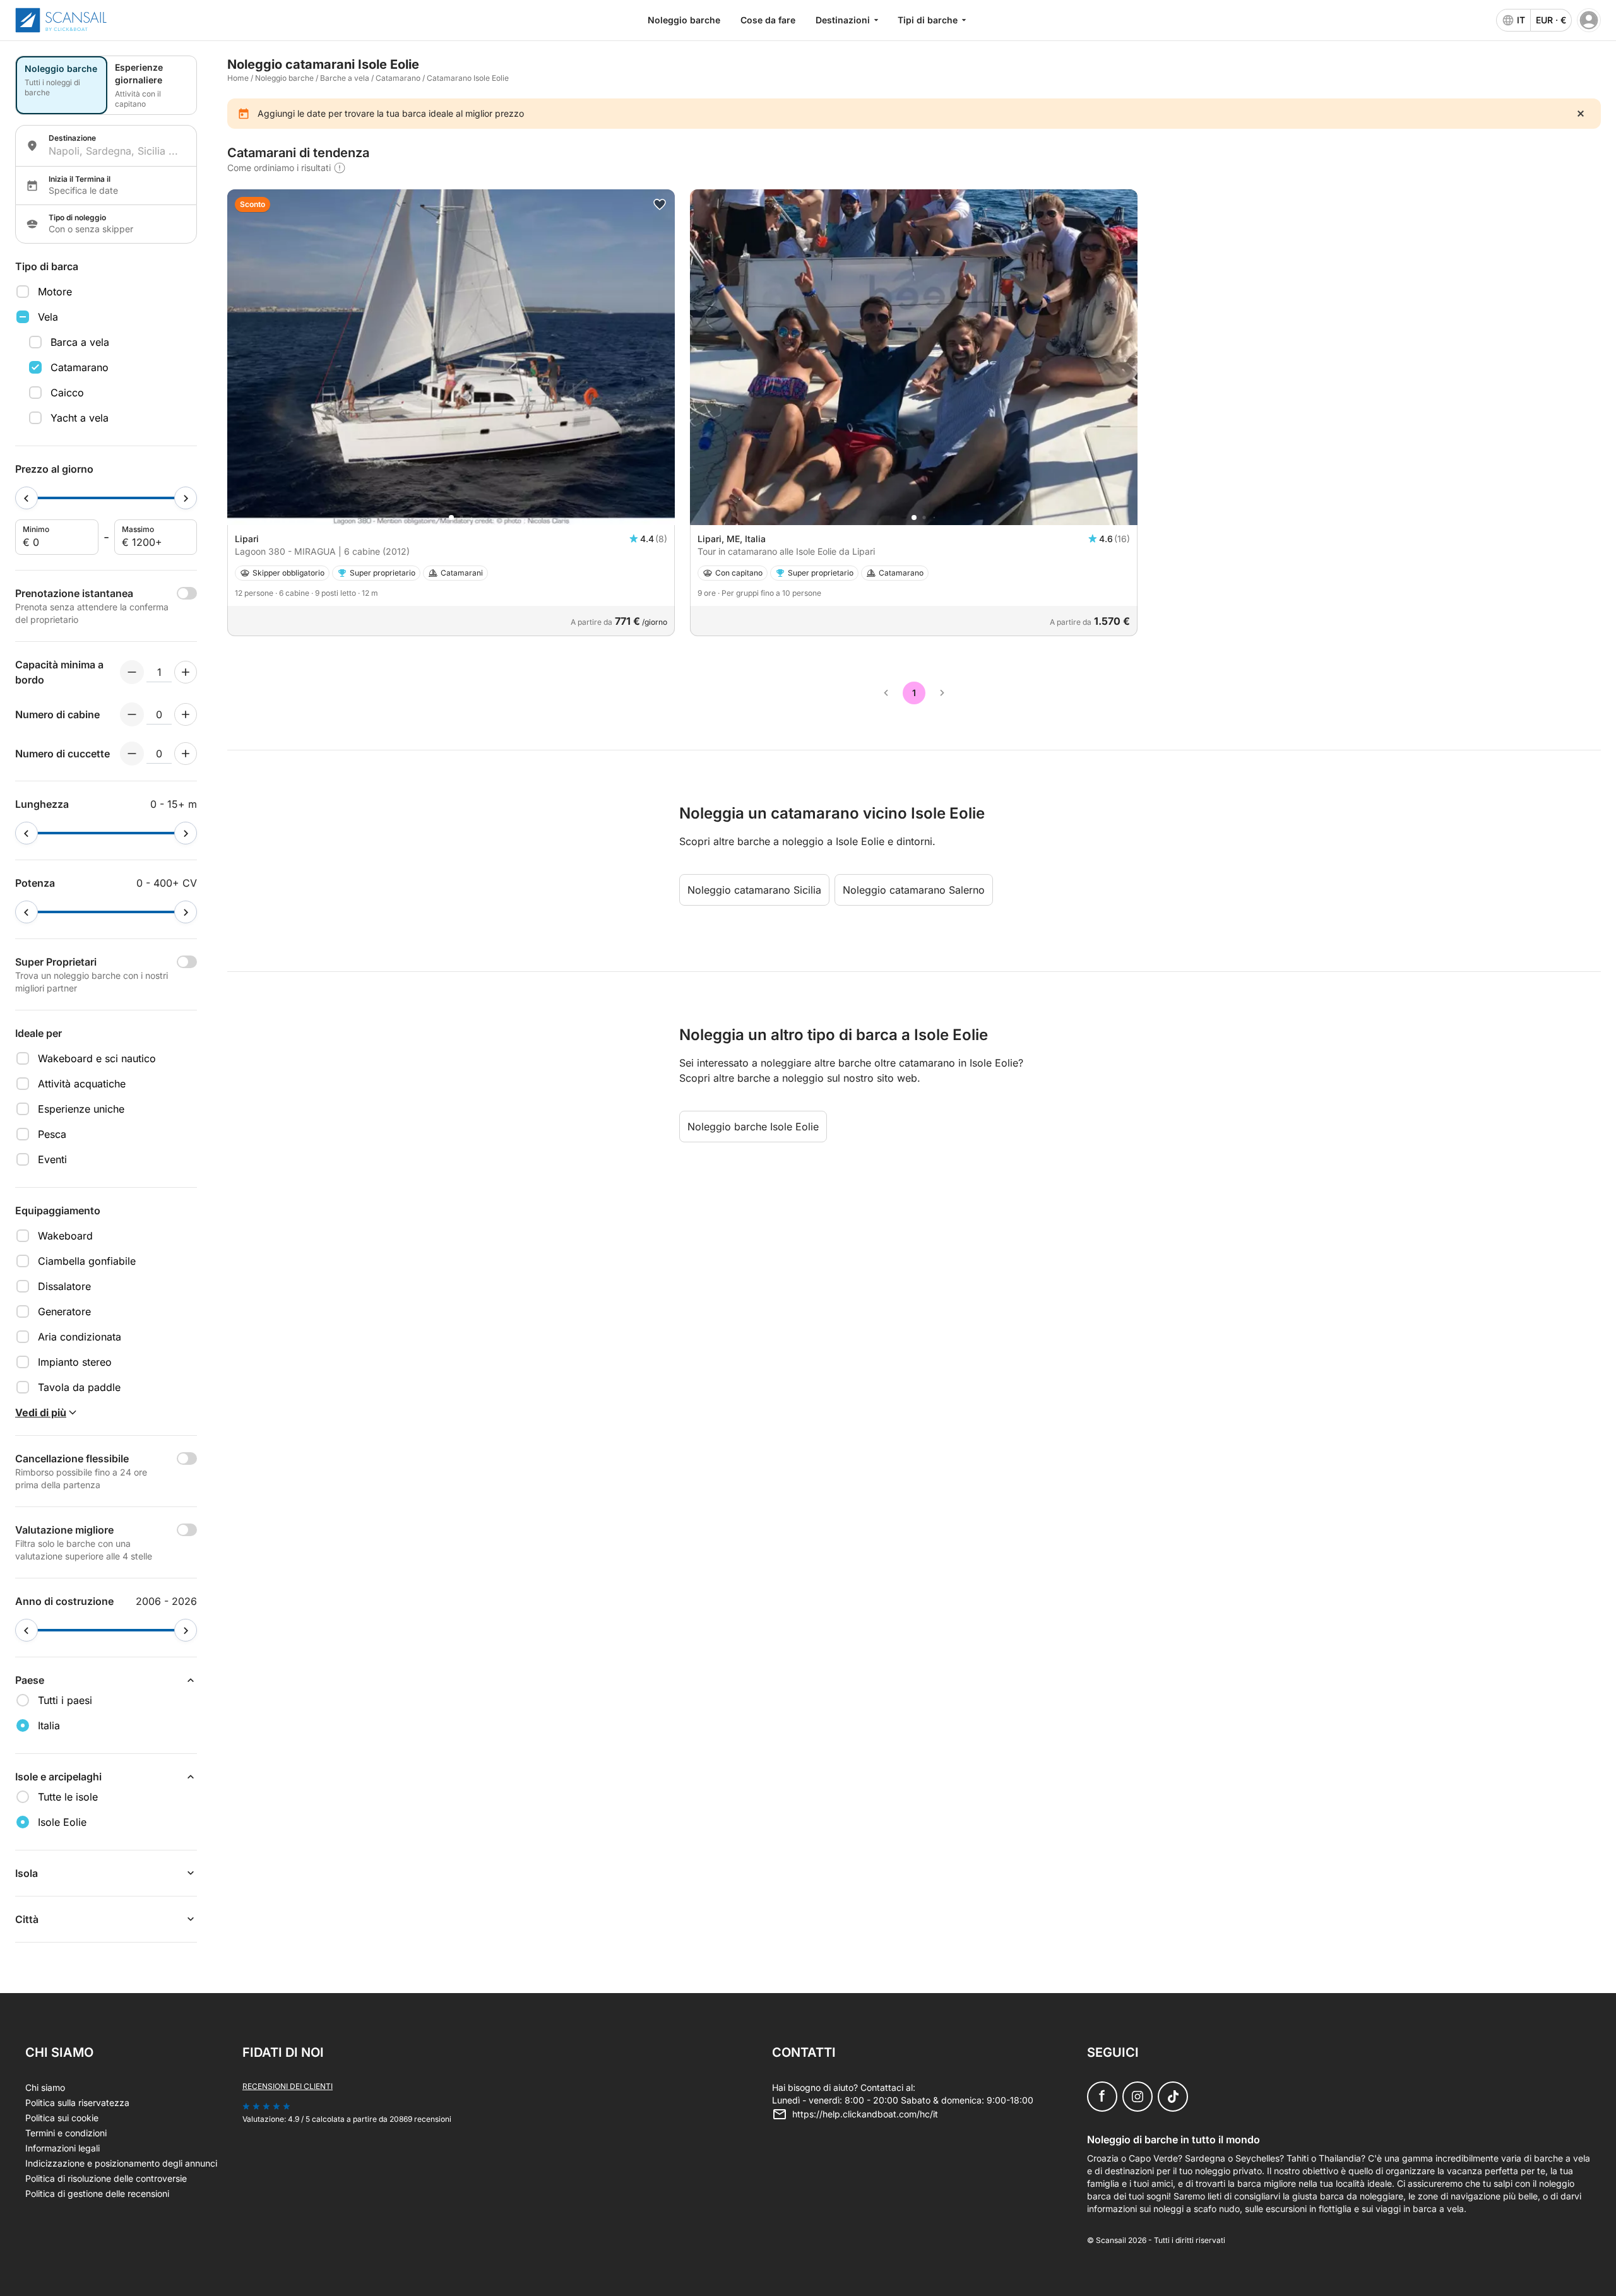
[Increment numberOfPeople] (186, 672)
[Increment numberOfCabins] (186, 714)
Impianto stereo (75, 1362)
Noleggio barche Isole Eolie (753, 1127)
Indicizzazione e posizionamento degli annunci (121, 2163)
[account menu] (1589, 20)
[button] (451, 518)
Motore (55, 292)
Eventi (52, 1159)
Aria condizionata (80, 1337)
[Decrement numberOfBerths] (132, 754)
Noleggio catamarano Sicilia (754, 890)
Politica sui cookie (62, 2118)
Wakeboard (65, 1236)
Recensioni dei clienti (288, 2086)
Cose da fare (768, 20)
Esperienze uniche (81, 1109)
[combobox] (117, 151)
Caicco (67, 393)
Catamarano (80, 367)
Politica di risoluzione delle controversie (106, 2178)
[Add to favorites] (660, 204)
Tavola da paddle (79, 1387)
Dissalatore (64, 1286)
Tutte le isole (68, 1797)
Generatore (64, 1311)
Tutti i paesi (65, 1700)
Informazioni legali (62, 2148)
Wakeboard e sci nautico (97, 1058)
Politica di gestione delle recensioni (97, 2193)
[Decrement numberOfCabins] (132, 714)
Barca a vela (80, 342)
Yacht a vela (80, 418)
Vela (48, 317)
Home (238, 78)
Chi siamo (45, 2087)
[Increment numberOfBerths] (186, 754)
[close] (1581, 114)
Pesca (52, 1134)
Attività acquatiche (82, 1084)
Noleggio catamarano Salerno (914, 890)
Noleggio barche (684, 20)
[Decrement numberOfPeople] (132, 672)
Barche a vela (345, 78)
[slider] (27, 498)
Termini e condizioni (66, 2133)
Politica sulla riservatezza (77, 2103)
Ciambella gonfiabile (87, 1261)
